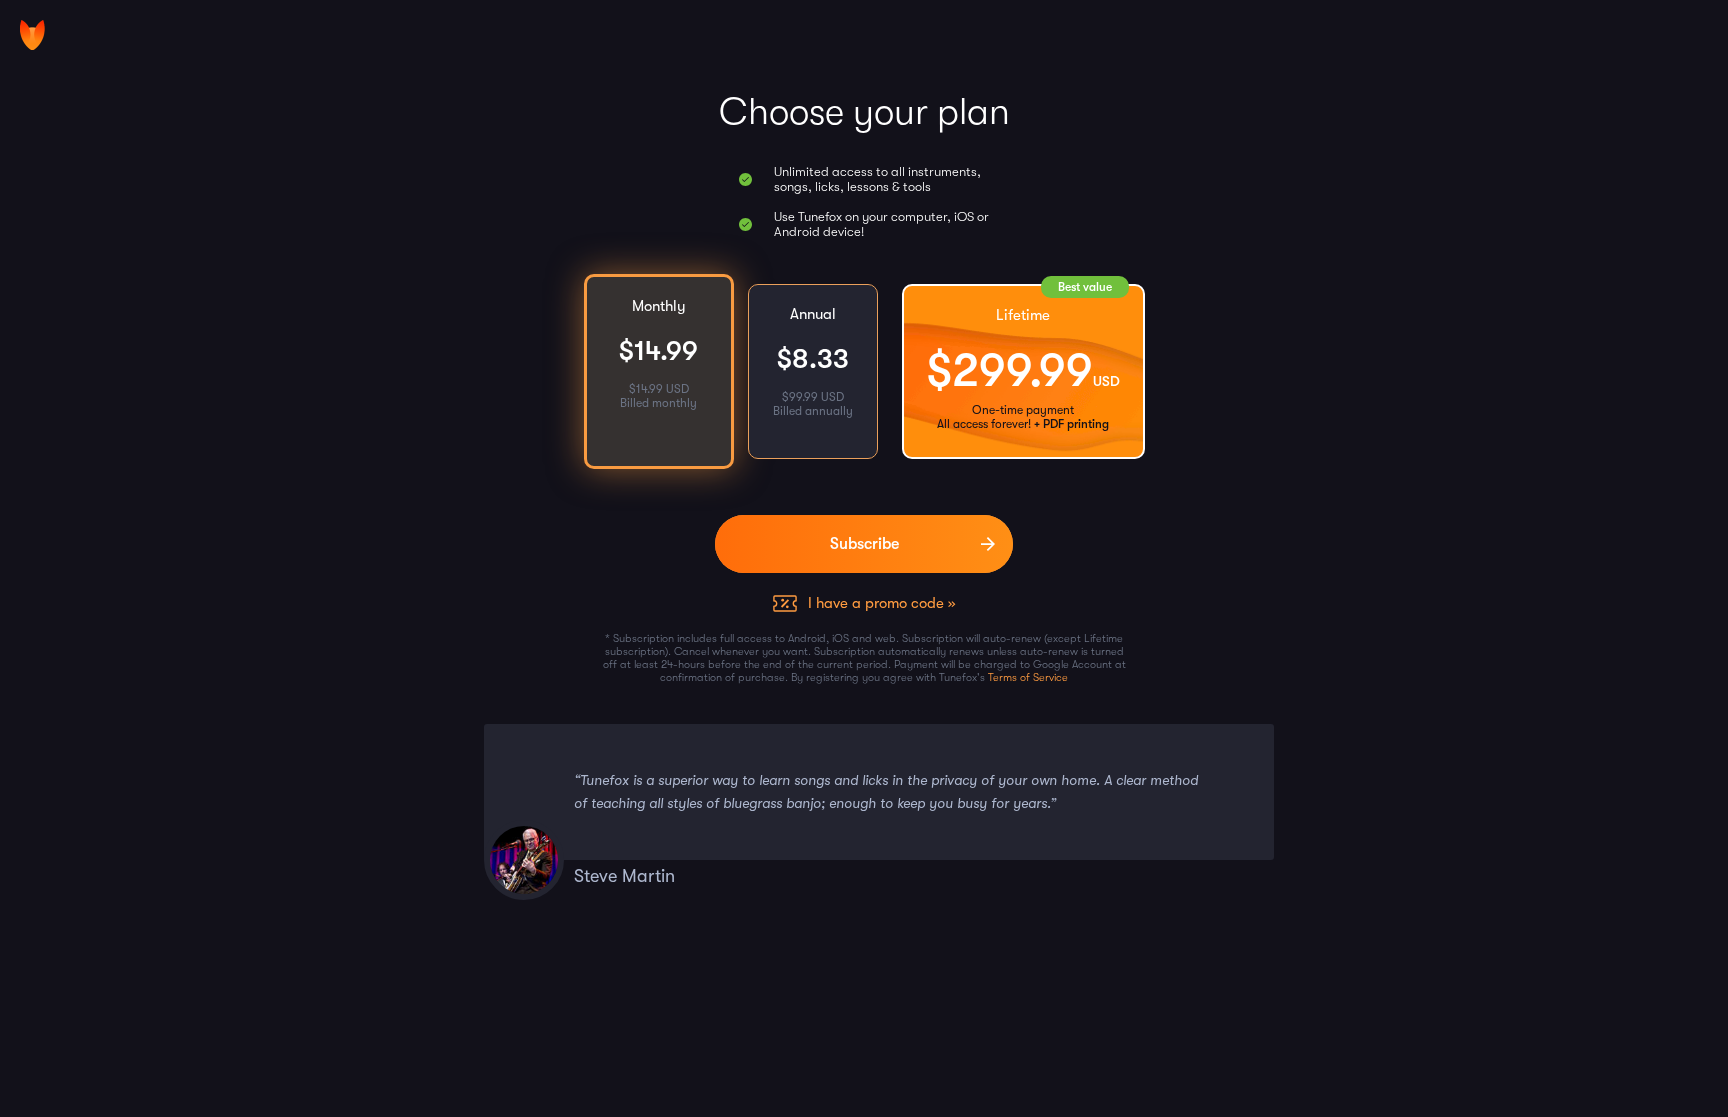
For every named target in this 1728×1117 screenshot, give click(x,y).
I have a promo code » (881, 603)
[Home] (32, 35)
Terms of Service (1028, 677)
